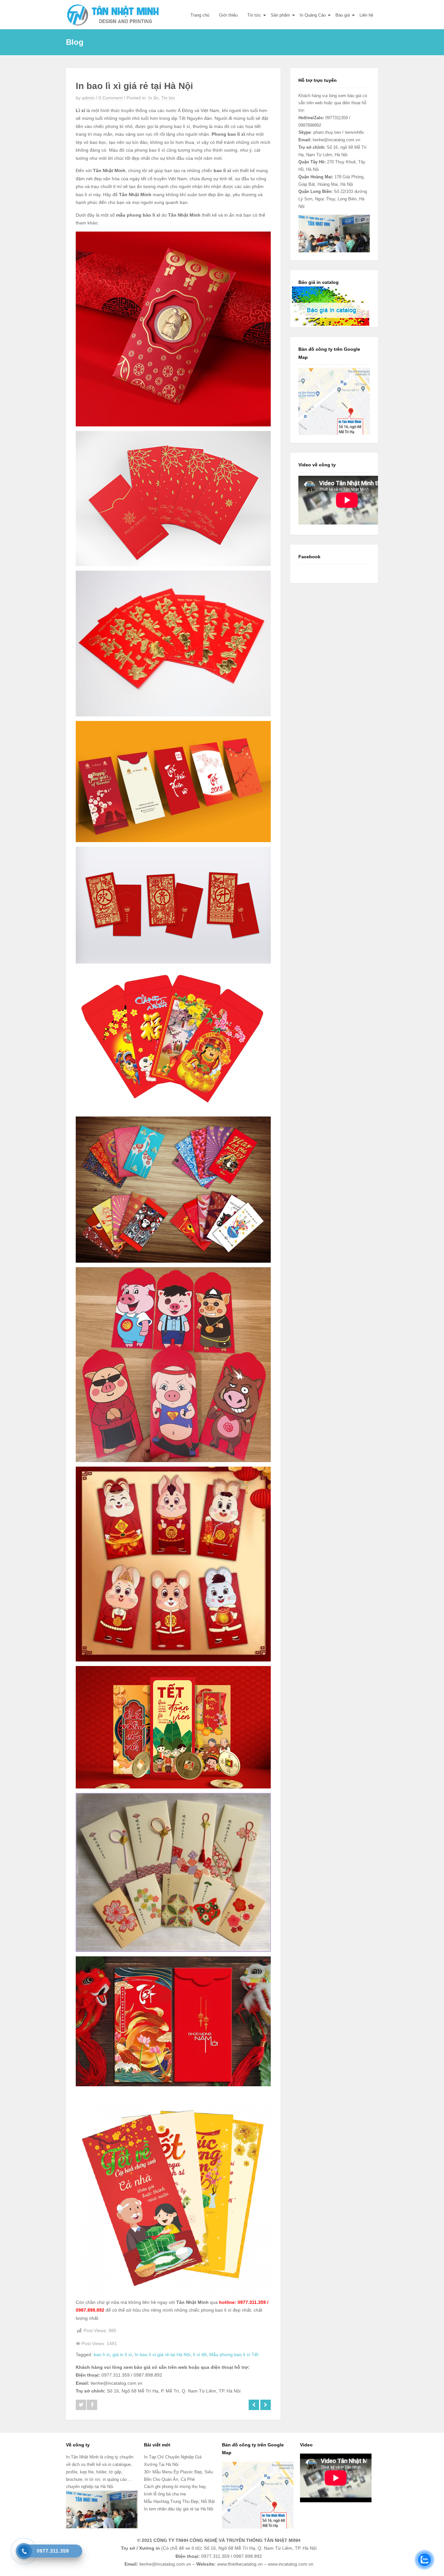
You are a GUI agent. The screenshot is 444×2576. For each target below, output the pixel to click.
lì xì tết (200, 2355)
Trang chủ (200, 15)
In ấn (153, 98)
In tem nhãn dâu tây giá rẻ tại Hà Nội (179, 2509)
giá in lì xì (122, 2355)
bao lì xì (102, 2355)
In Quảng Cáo (313, 15)
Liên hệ (366, 15)
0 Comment (111, 98)
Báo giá (343, 15)
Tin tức (254, 15)
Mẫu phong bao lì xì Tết (234, 2355)
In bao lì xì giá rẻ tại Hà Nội (163, 2355)
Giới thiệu (228, 15)
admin (88, 98)
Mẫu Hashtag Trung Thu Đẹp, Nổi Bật (179, 2501)
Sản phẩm (280, 15)
